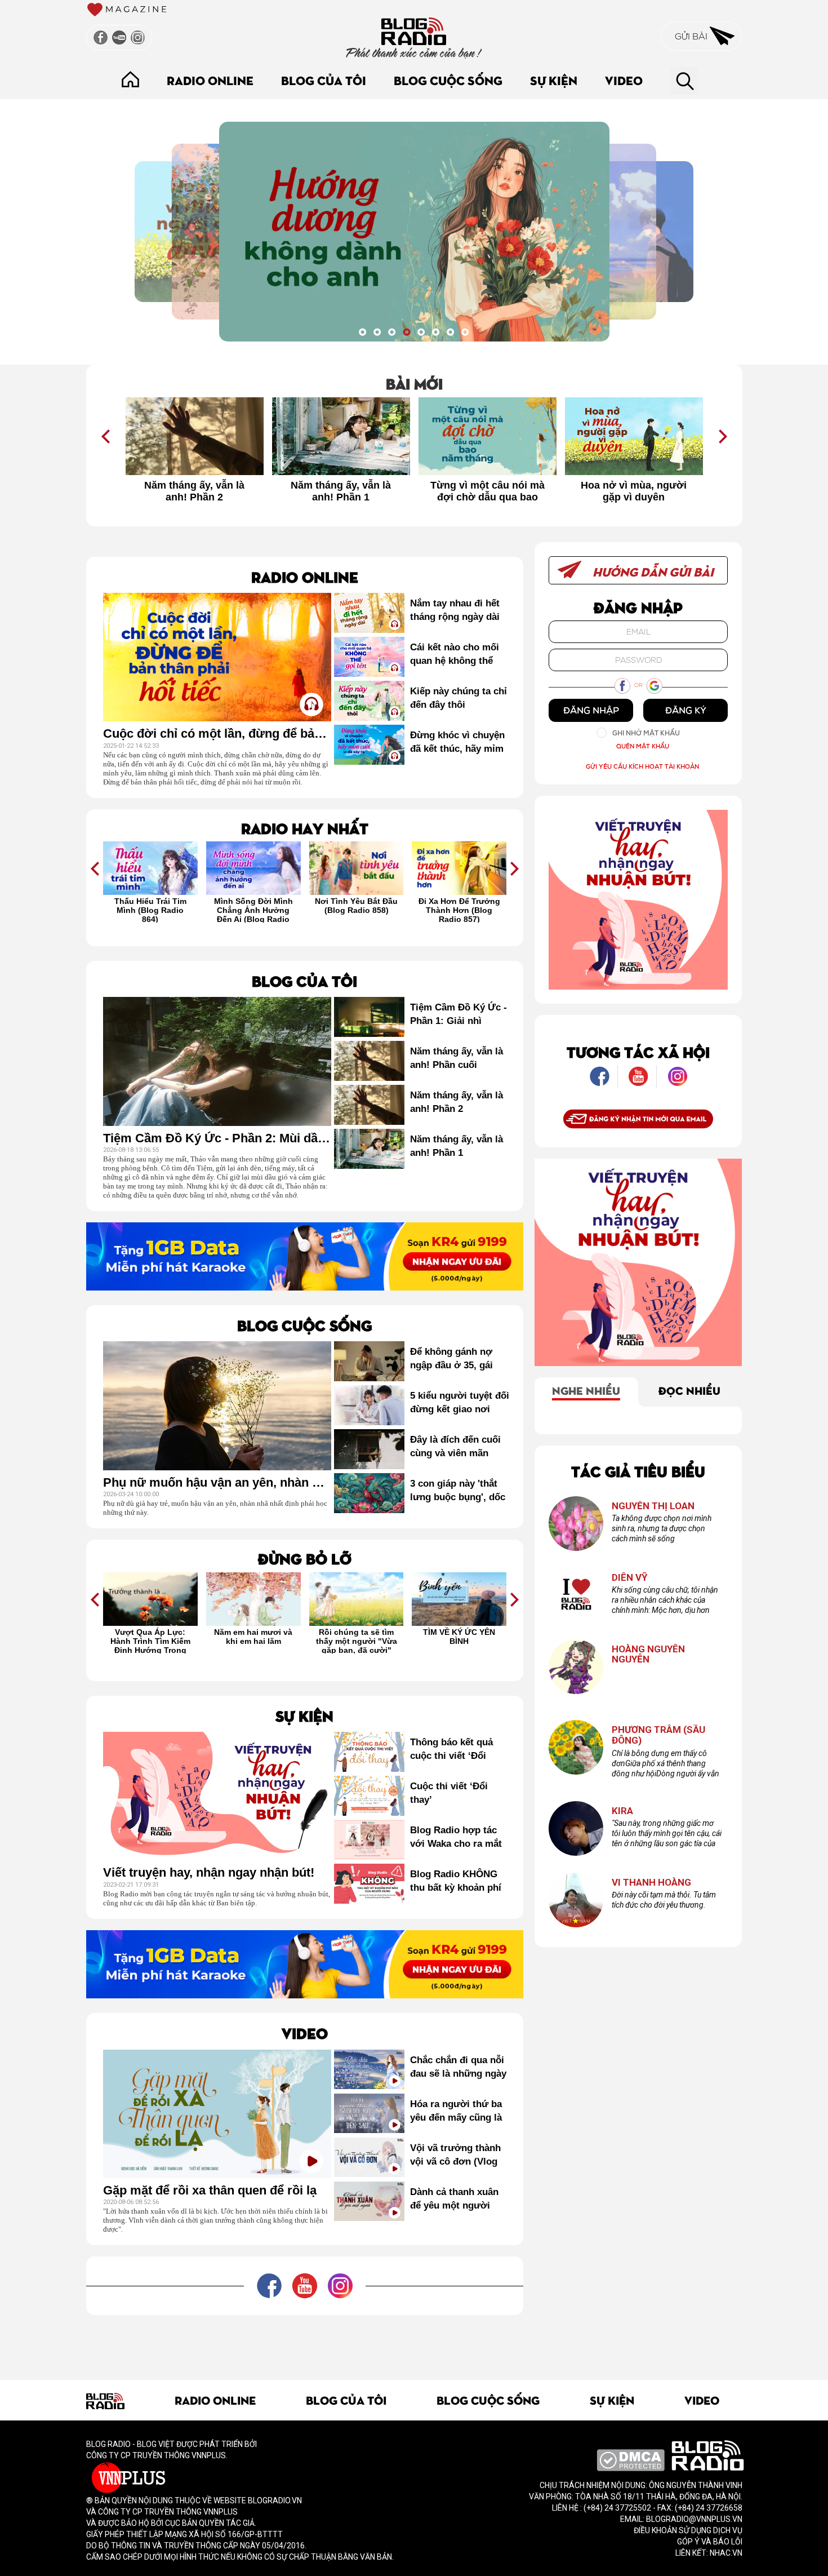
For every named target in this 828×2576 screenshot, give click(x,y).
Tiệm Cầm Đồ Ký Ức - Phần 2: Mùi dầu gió (217, 1138)
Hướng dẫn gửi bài (652, 571)
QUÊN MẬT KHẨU (643, 746)
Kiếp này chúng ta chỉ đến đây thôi (458, 698)
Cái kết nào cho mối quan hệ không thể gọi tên (455, 655)
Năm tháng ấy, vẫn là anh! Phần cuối (457, 1058)
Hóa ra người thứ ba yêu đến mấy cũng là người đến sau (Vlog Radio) (456, 2112)
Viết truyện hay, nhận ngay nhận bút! (209, 1873)
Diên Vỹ (630, 1578)
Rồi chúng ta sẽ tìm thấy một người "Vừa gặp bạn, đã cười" (357, 1641)
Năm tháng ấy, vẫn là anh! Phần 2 (194, 491)
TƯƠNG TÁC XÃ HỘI (638, 1051)
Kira (622, 1811)
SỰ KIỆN (554, 80)
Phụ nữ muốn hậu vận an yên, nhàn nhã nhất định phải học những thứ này (217, 1483)
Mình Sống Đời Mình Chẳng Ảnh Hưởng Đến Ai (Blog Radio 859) (253, 910)
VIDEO (624, 80)
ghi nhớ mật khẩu (646, 733)
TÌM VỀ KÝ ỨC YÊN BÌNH (459, 1637)
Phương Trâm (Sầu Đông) (658, 1735)
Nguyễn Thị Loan (653, 1506)
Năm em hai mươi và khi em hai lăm (253, 1637)
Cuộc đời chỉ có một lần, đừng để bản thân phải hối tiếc (217, 734)
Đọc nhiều (689, 1390)
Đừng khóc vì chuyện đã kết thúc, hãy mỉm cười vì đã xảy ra (457, 743)
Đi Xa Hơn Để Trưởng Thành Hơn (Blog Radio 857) (459, 910)
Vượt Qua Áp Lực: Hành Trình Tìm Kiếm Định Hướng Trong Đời (150, 1641)
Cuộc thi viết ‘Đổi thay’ (449, 1793)
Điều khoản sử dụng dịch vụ (688, 2530)
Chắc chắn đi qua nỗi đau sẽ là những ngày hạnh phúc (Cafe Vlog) (458, 2068)
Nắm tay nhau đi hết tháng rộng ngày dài (455, 610)
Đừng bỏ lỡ (305, 1558)
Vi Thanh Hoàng (651, 1883)
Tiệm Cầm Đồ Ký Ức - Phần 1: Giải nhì (458, 1014)
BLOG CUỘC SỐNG (448, 80)
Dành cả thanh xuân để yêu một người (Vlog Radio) (454, 2200)
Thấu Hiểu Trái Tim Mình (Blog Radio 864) (150, 910)
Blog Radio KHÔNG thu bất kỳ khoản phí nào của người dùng (456, 1882)
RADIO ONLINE (210, 80)
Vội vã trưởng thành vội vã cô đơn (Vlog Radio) (455, 2156)
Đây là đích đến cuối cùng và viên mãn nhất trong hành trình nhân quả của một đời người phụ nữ (459, 1447)
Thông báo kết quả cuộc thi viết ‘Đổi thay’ (451, 1750)
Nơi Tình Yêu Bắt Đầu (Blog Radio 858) (356, 906)
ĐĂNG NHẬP (591, 710)
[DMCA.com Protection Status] (631, 2459)
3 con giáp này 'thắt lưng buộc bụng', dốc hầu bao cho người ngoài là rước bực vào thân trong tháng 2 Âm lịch (458, 1491)
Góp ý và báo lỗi (710, 2542)
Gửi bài (692, 36)
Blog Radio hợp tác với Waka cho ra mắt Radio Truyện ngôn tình (456, 1838)
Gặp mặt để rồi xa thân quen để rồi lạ (210, 2191)
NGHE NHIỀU (586, 1390)
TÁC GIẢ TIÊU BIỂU (638, 1471)
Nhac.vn (725, 2553)
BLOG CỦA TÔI (324, 80)
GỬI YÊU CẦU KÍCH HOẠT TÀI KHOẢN (642, 766)
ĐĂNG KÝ (686, 710)
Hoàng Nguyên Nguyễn (648, 1654)
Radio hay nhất (305, 828)
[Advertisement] (305, 2340)
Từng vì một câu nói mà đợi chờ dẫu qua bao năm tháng (488, 491)
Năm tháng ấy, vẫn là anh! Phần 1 (341, 491)
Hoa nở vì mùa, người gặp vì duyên (634, 491)
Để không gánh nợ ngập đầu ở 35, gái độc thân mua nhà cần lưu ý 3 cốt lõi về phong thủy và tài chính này (459, 1359)
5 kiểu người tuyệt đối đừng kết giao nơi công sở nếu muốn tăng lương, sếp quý (460, 1403)
